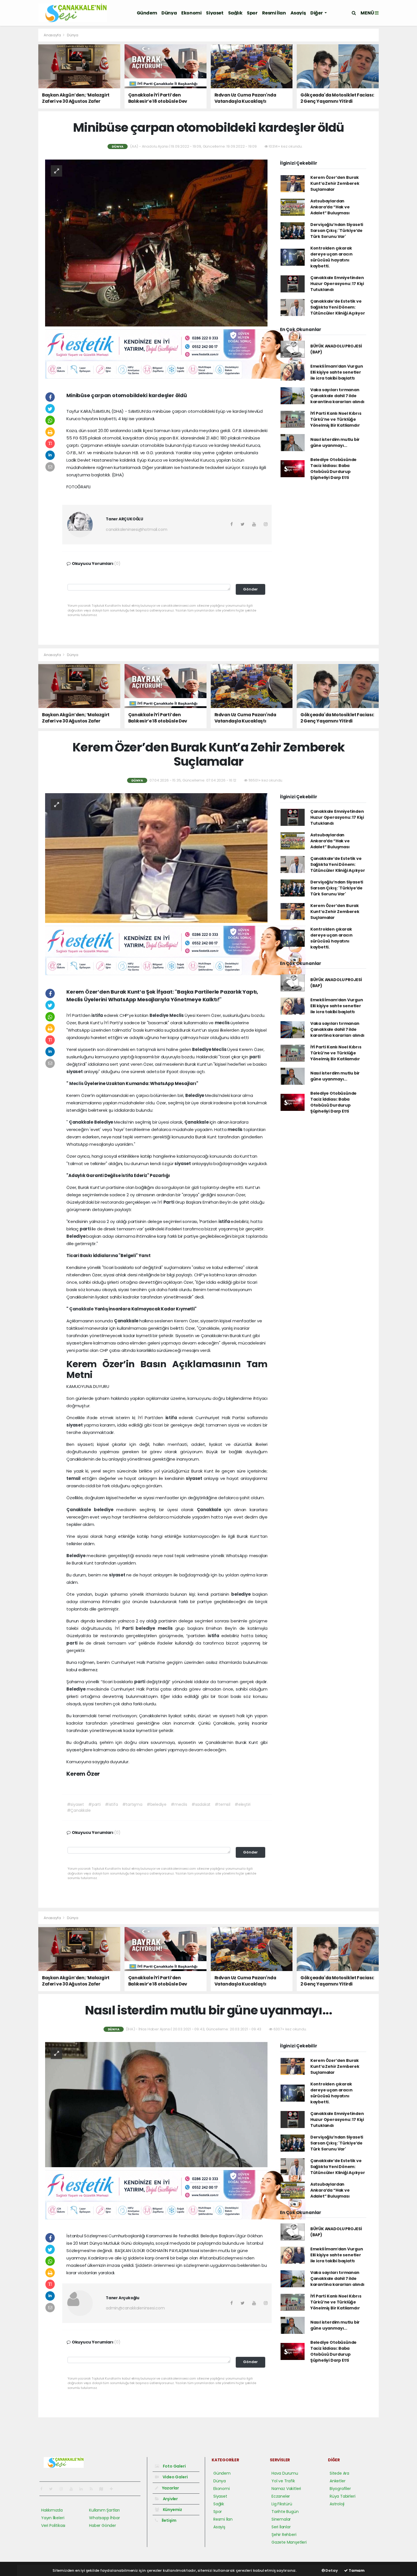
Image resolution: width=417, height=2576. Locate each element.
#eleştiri (243, 1804)
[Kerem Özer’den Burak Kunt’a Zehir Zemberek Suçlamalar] (156, 858)
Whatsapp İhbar (104, 2518)
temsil (74, 1478)
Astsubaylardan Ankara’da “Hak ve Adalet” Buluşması (330, 207)
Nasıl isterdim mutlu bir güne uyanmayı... (335, 442)
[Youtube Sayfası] (73, 2489)
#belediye (157, 1804)
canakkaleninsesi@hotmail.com (137, 529)
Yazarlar (170, 2488)
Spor (252, 13)
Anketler (337, 2481)
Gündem (147, 13)
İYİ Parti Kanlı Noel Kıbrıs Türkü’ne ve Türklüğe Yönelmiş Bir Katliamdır (336, 419)
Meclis (177, 1015)
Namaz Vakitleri (286, 2489)
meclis (223, 1023)
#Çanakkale (79, 1810)
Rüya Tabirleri (342, 2496)
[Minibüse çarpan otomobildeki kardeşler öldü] (156, 242)
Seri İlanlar (281, 2527)
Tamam (356, 2570)
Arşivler (170, 2499)
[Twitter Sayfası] (53, 2489)
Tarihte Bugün (285, 2512)
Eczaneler (281, 2496)
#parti (94, 1804)
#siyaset (75, 1804)
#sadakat (201, 1804)
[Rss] (93, 2489)
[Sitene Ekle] (114, 2489)
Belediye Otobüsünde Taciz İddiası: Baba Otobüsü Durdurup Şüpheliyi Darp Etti (333, 469)
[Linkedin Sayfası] (83, 2489)
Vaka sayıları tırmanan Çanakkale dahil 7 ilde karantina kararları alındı (337, 396)
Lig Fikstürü (282, 2504)
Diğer (317, 13)
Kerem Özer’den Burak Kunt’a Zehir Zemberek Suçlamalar (335, 183)
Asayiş (298, 13)
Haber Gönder (103, 2525)
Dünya (169, 13)
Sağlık (235, 13)
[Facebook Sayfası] (44, 2489)
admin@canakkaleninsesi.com (135, 2308)
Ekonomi (191, 13)
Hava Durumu (285, 2473)
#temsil (223, 1804)
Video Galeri (175, 2477)
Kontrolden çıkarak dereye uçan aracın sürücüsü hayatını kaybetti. (331, 257)
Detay (331, 2570)
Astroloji (337, 2504)
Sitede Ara (339, 2473)
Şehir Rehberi (284, 2535)
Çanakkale (82, 1122)
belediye (105, 1510)
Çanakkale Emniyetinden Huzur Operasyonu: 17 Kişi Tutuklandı (337, 284)
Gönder (250, 589)
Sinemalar (281, 2519)
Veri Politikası (53, 2525)
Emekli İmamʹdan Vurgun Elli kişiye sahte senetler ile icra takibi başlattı (337, 372)
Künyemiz (172, 2510)
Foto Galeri (174, 2466)
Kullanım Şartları (104, 2510)
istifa (98, 1015)
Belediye (159, 1015)
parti (255, 1057)
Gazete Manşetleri (289, 2542)
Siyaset (215, 13)
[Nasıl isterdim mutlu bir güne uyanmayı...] (156, 2104)
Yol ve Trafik (283, 2481)
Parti (169, 1202)
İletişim (169, 2520)
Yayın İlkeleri (53, 2518)
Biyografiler (340, 2489)
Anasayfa (53, 35)
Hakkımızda (52, 2510)
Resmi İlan (274, 13)
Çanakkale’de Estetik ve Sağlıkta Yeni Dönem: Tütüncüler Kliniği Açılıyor (338, 307)
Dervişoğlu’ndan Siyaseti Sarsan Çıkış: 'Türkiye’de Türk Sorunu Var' (337, 231)
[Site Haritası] (104, 2489)
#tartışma (132, 1804)
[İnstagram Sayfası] (64, 2489)
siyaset (75, 1072)
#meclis (179, 1804)
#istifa (111, 1804)
